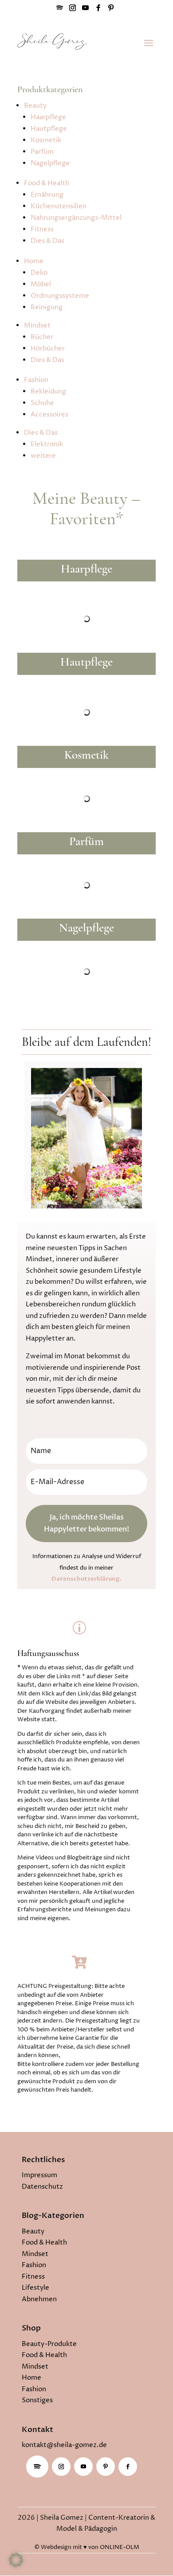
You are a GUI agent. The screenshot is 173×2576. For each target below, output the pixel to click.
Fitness (42, 229)
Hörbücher (48, 349)
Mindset (37, 325)
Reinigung (47, 307)
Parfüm (42, 152)
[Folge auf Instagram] (61, 2467)
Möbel (41, 284)
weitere (43, 456)
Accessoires (49, 415)
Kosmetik (46, 140)
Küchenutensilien (59, 206)
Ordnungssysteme (60, 296)
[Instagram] (72, 10)
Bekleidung (48, 392)
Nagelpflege (50, 163)
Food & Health (47, 183)
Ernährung (47, 195)
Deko (39, 273)
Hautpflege (49, 129)
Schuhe (42, 403)
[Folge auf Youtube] (83, 2467)
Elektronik (47, 444)
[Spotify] (59, 10)
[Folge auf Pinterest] (106, 2467)
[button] (16, 2560)
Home (34, 261)
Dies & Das (47, 241)
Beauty (35, 106)
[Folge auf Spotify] (37, 2467)
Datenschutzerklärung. (86, 1579)
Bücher (42, 337)
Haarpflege (48, 117)
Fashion (36, 380)
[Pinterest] (111, 10)
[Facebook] (98, 10)
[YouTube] (85, 10)
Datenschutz (42, 2187)
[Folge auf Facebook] (128, 2467)
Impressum (39, 2175)
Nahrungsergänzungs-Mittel (76, 218)
